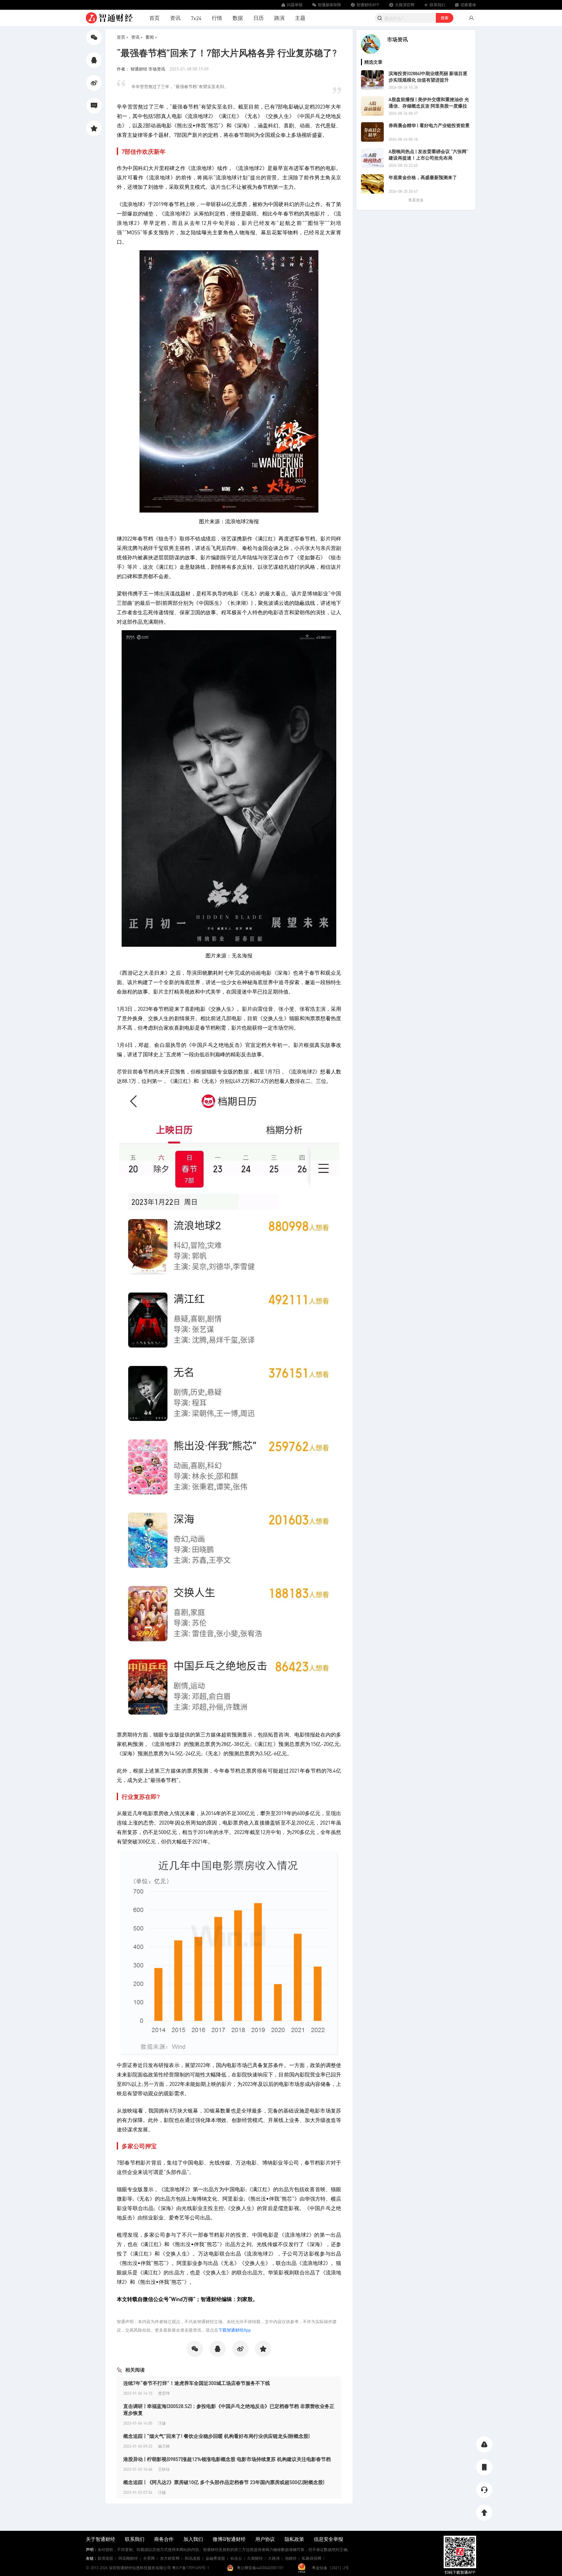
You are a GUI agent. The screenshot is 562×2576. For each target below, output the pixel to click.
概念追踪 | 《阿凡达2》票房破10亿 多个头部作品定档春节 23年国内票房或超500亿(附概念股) (224, 2482)
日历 (259, 18)
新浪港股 (105, 2558)
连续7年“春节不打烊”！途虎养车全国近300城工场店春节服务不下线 (197, 2383)
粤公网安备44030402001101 (260, 2568)
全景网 (149, 2558)
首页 (154, 18)
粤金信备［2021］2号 (330, 2568)
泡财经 (291, 2558)
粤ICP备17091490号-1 (191, 2568)
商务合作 (164, 2539)
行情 (217, 18)
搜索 (445, 18)
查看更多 (416, 200)
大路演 (274, 2558)
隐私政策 (294, 2539)
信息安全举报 (328, 2539)
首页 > (123, 37)
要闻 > (151, 37)
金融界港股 (215, 2558)
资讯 (175, 18)
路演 (279, 18)
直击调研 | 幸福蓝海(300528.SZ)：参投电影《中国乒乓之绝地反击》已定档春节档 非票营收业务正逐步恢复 (229, 2409)
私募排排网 (312, 2558)
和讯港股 (193, 2558)
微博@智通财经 (229, 2539)
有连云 (236, 2558)
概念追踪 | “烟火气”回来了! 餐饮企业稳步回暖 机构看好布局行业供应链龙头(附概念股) (216, 2436)
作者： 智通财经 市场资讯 (141, 69)
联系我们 (135, 2539)
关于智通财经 (100, 2539)
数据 (238, 18)
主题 (300, 18)
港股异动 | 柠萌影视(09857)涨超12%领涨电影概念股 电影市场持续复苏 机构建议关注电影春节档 (227, 2459)
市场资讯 (397, 39)
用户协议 (265, 2539)
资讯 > (137, 37)
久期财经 (255, 2558)
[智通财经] (109, 18)
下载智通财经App (234, 2330)
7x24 (196, 18)
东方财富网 (170, 2558)
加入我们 (193, 2539)
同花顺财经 (128, 2558)
